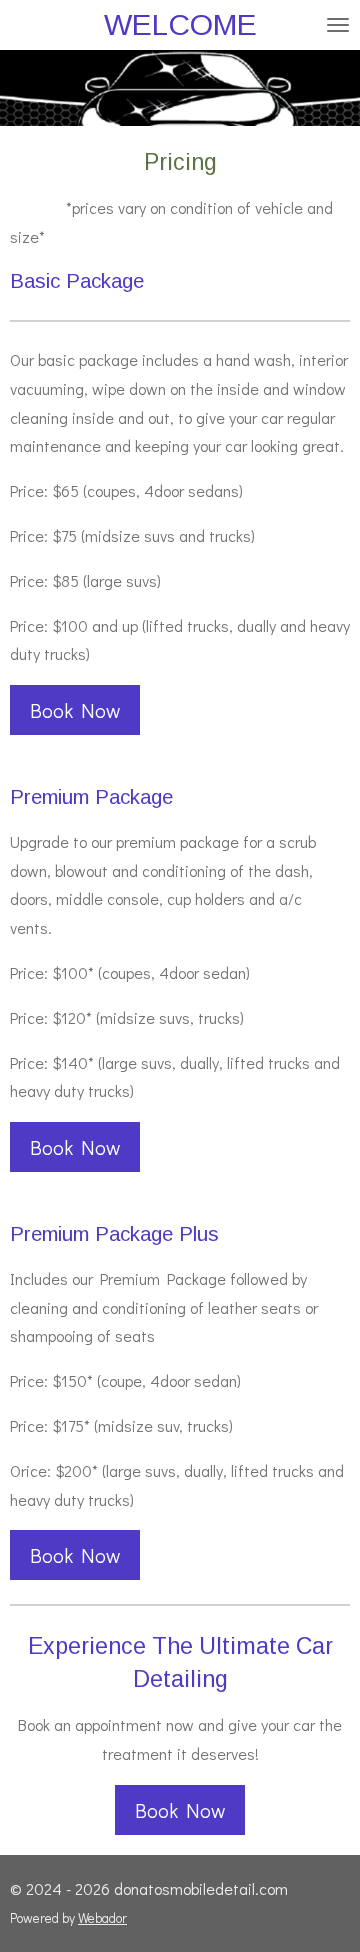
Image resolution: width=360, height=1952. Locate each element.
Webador (102, 1918)
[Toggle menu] (338, 25)
